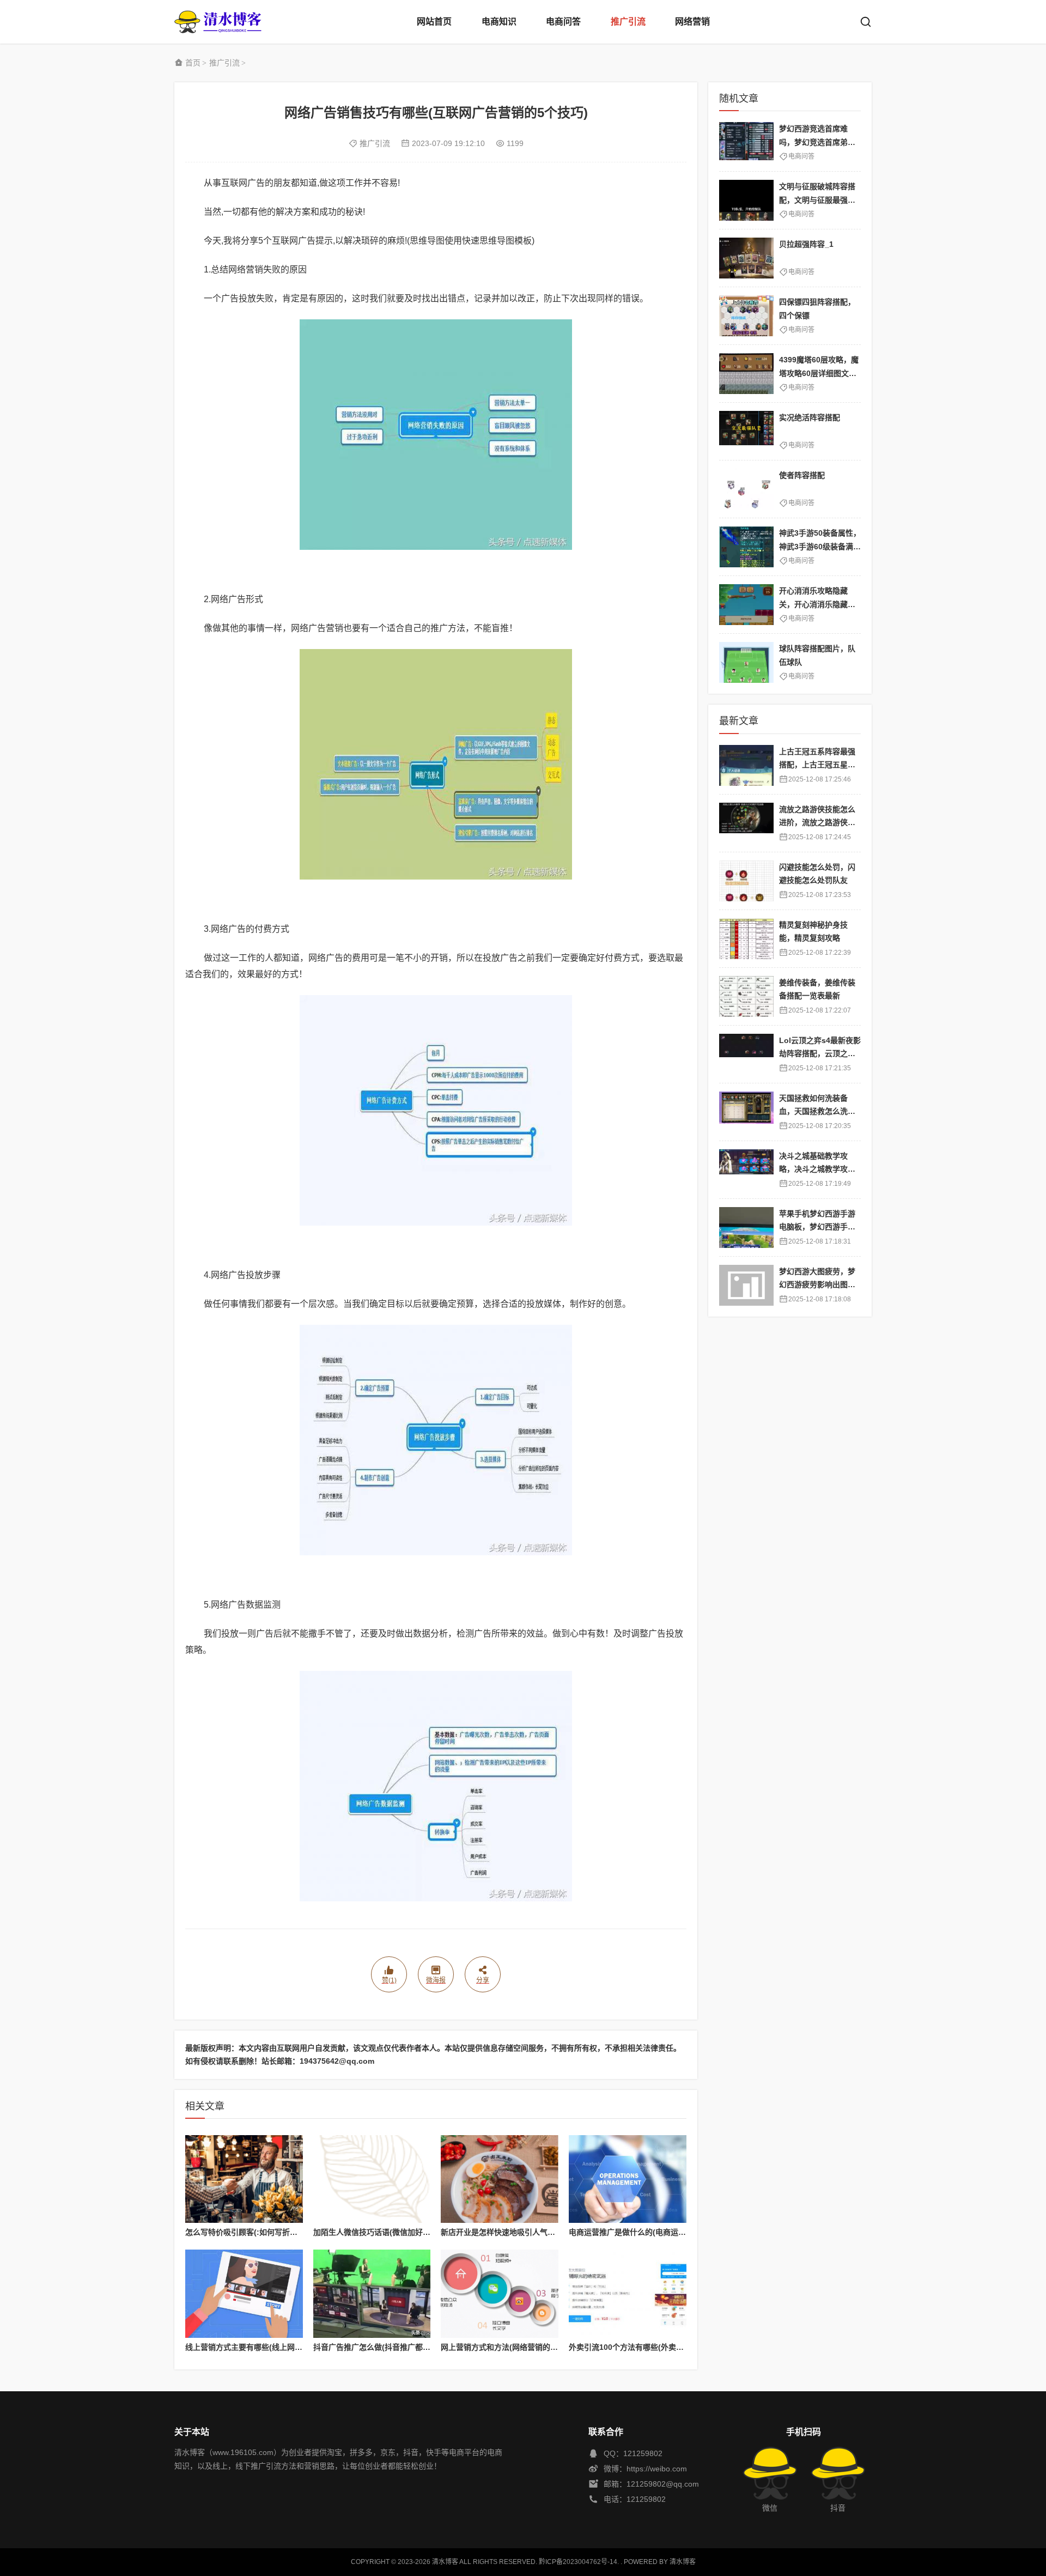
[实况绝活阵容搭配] (746, 431)
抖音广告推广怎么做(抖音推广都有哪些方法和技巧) (400, 2347)
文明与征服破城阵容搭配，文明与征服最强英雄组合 (817, 200)
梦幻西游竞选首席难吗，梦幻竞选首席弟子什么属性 (817, 142)
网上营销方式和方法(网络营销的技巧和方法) (516, 2347)
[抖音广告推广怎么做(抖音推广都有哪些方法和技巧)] (372, 2294)
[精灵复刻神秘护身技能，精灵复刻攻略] (746, 939)
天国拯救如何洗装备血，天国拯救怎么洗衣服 (817, 1111)
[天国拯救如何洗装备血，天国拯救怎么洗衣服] (746, 1112)
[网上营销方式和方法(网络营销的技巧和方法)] (500, 2294)
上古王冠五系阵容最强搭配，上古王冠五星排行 (817, 765)
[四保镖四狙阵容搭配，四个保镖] (746, 316)
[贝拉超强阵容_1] (746, 258)
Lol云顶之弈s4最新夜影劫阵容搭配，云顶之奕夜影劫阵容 (820, 1054)
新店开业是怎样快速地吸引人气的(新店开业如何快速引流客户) (546, 2232)
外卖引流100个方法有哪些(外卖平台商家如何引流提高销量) (670, 2347)
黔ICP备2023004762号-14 (578, 2562)
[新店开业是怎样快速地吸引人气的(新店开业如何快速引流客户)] (500, 2179)
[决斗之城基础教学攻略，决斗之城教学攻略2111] (746, 1170)
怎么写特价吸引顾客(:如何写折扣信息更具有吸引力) (273, 2232)
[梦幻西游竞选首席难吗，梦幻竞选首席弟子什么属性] (746, 143)
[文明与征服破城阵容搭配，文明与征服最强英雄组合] (746, 200)
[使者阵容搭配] (746, 489)
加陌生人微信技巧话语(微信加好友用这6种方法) (394, 2232)
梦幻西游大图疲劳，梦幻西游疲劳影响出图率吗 (817, 1285)
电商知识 (499, 22)
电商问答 (563, 22)
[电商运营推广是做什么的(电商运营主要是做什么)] (628, 2179)
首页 (193, 63)
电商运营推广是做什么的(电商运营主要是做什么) (652, 2232)
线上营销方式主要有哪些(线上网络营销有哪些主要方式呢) (283, 2347)
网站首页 (434, 22)
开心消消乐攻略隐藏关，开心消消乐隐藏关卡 (817, 604)
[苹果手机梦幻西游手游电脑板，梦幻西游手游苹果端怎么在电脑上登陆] (746, 1228)
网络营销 (692, 22)
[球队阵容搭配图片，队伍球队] (746, 662)
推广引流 (628, 22)
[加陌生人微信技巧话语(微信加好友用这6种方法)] (372, 2179)
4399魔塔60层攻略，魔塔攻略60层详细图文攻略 (819, 373)
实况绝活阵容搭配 (810, 417)
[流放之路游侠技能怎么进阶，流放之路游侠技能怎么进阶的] (746, 823)
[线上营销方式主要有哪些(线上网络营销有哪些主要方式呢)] (244, 2294)
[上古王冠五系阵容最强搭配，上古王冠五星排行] (746, 765)
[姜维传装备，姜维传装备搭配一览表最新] (746, 996)
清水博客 (218, 22)
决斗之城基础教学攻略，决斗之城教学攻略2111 (819, 1169)
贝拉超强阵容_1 (806, 244)
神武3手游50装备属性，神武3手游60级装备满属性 (820, 546)
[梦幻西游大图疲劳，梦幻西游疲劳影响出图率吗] (746, 1285)
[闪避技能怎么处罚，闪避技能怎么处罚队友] (746, 881)
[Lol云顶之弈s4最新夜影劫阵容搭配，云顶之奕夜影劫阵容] (746, 1054)
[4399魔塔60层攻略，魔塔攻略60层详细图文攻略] (746, 374)
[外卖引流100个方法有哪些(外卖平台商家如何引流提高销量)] (628, 2294)
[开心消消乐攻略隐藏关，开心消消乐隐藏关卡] (746, 605)
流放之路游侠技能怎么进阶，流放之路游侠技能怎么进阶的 (817, 823)
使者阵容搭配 (802, 475)
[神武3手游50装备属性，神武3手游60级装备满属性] (746, 547)
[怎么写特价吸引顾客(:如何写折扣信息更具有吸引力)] (244, 2179)
